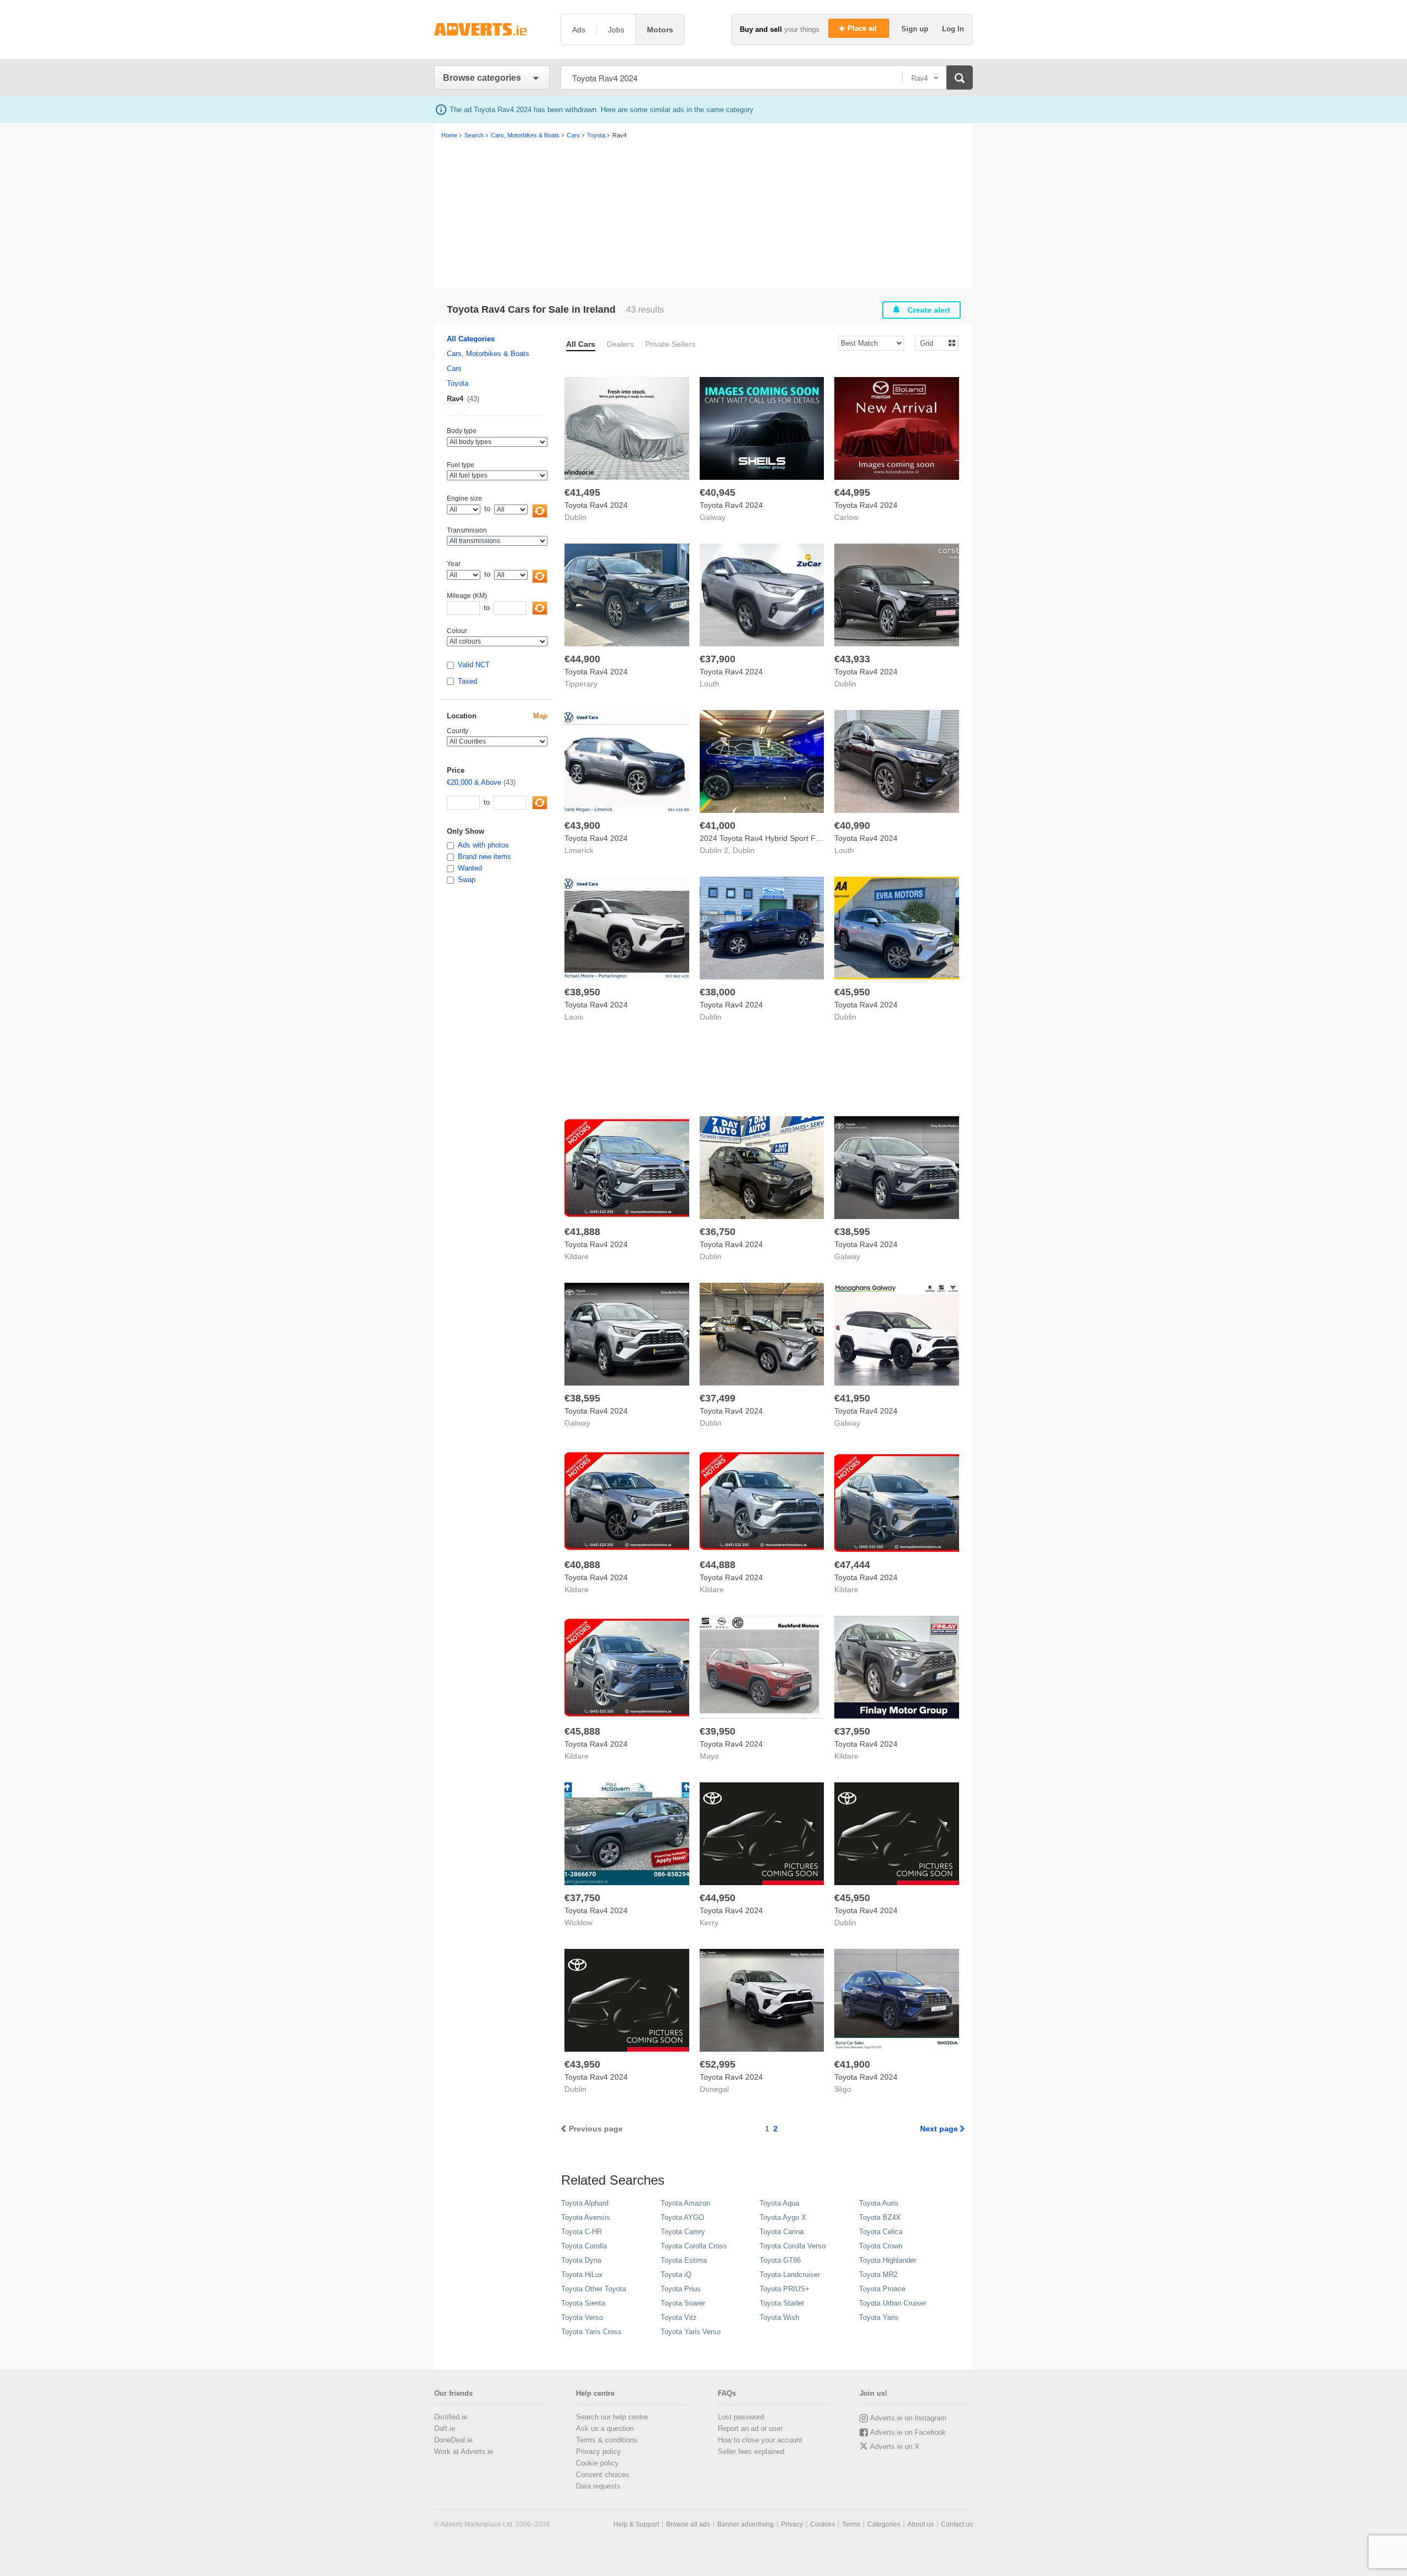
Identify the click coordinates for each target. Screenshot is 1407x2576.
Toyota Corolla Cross (694, 2246)
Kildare (577, 1256)
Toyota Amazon (685, 2203)
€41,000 (718, 826)
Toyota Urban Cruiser (893, 2303)
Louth (710, 684)
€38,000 (718, 992)
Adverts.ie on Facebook (908, 2432)
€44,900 (582, 659)
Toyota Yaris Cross (591, 2332)
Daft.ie (445, 2428)
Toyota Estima (684, 2260)
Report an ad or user (750, 2428)
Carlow (846, 517)
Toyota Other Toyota (594, 2289)
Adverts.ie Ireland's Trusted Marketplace (492, 29)
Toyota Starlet (782, 2303)
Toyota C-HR (581, 2232)
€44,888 (718, 1565)
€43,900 (582, 826)
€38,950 (582, 992)
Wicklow (578, 1923)
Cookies (822, 2524)
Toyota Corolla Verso (793, 2246)
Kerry (709, 1923)
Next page (939, 2129)
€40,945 (718, 492)
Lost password (741, 2417)
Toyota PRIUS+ (785, 2289)
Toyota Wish (779, 2317)
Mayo (709, 1756)
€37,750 (582, 1898)
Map (540, 716)
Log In (953, 29)
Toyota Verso (582, 2317)
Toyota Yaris (879, 2317)
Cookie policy (597, 2463)
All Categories (471, 339)
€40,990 (852, 826)
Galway (713, 517)
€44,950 (718, 1898)
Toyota (458, 383)
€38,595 (852, 1232)
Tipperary (581, 684)
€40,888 (582, 1565)
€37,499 (718, 1398)
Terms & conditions (607, 2440)
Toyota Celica (881, 2232)
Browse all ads (688, 2524)
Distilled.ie (451, 2417)
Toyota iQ (676, 2275)
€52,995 (718, 2064)
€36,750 (718, 1232)
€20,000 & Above (474, 782)
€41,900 (852, 2064)
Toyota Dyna (581, 2260)
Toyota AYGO (682, 2217)
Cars (454, 369)
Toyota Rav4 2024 (596, 505)
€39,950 (718, 1731)
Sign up (916, 29)
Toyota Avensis (586, 2217)
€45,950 (852, 992)
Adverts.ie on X (895, 2447)
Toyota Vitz (679, 2317)
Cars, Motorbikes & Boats (488, 354)
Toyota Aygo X (783, 2217)
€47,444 (852, 1565)
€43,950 (582, 2064)
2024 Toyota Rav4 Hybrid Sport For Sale (770, 838)
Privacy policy (599, 2452)
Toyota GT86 (780, 2260)
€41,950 (852, 1398)
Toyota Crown (881, 2246)
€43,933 (852, 659)
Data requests (598, 2486)
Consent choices (603, 2475)
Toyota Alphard (585, 2203)
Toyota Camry (683, 2232)
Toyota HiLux (582, 2275)
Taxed (467, 681)
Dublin (575, 517)
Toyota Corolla (584, 2246)
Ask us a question (605, 2428)
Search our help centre (612, 2417)
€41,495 (582, 492)
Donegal (714, 2089)
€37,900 (718, 659)
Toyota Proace (882, 2289)
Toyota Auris (879, 2203)
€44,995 (852, 492)
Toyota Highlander (888, 2260)
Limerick (579, 850)
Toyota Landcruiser (790, 2275)
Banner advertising (746, 2524)
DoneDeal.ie (453, 2440)
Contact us (957, 2524)
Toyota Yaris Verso (691, 2332)
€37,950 (852, 1731)
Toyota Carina (782, 2232)
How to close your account (760, 2440)
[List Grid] (932, 343)
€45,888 (582, 1731)
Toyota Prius (681, 2289)
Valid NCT (474, 665)
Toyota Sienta (583, 2303)
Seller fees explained (751, 2452)
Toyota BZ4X (880, 2217)
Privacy (792, 2524)
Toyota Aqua (779, 2203)
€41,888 (582, 1232)
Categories (884, 2524)
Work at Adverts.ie (464, 2452)
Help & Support (636, 2524)
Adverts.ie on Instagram (908, 2418)
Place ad (863, 28)
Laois (574, 1017)
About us (921, 2524)
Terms (851, 2524)
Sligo (843, 2089)
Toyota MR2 (878, 2275)
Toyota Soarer (683, 2303)
